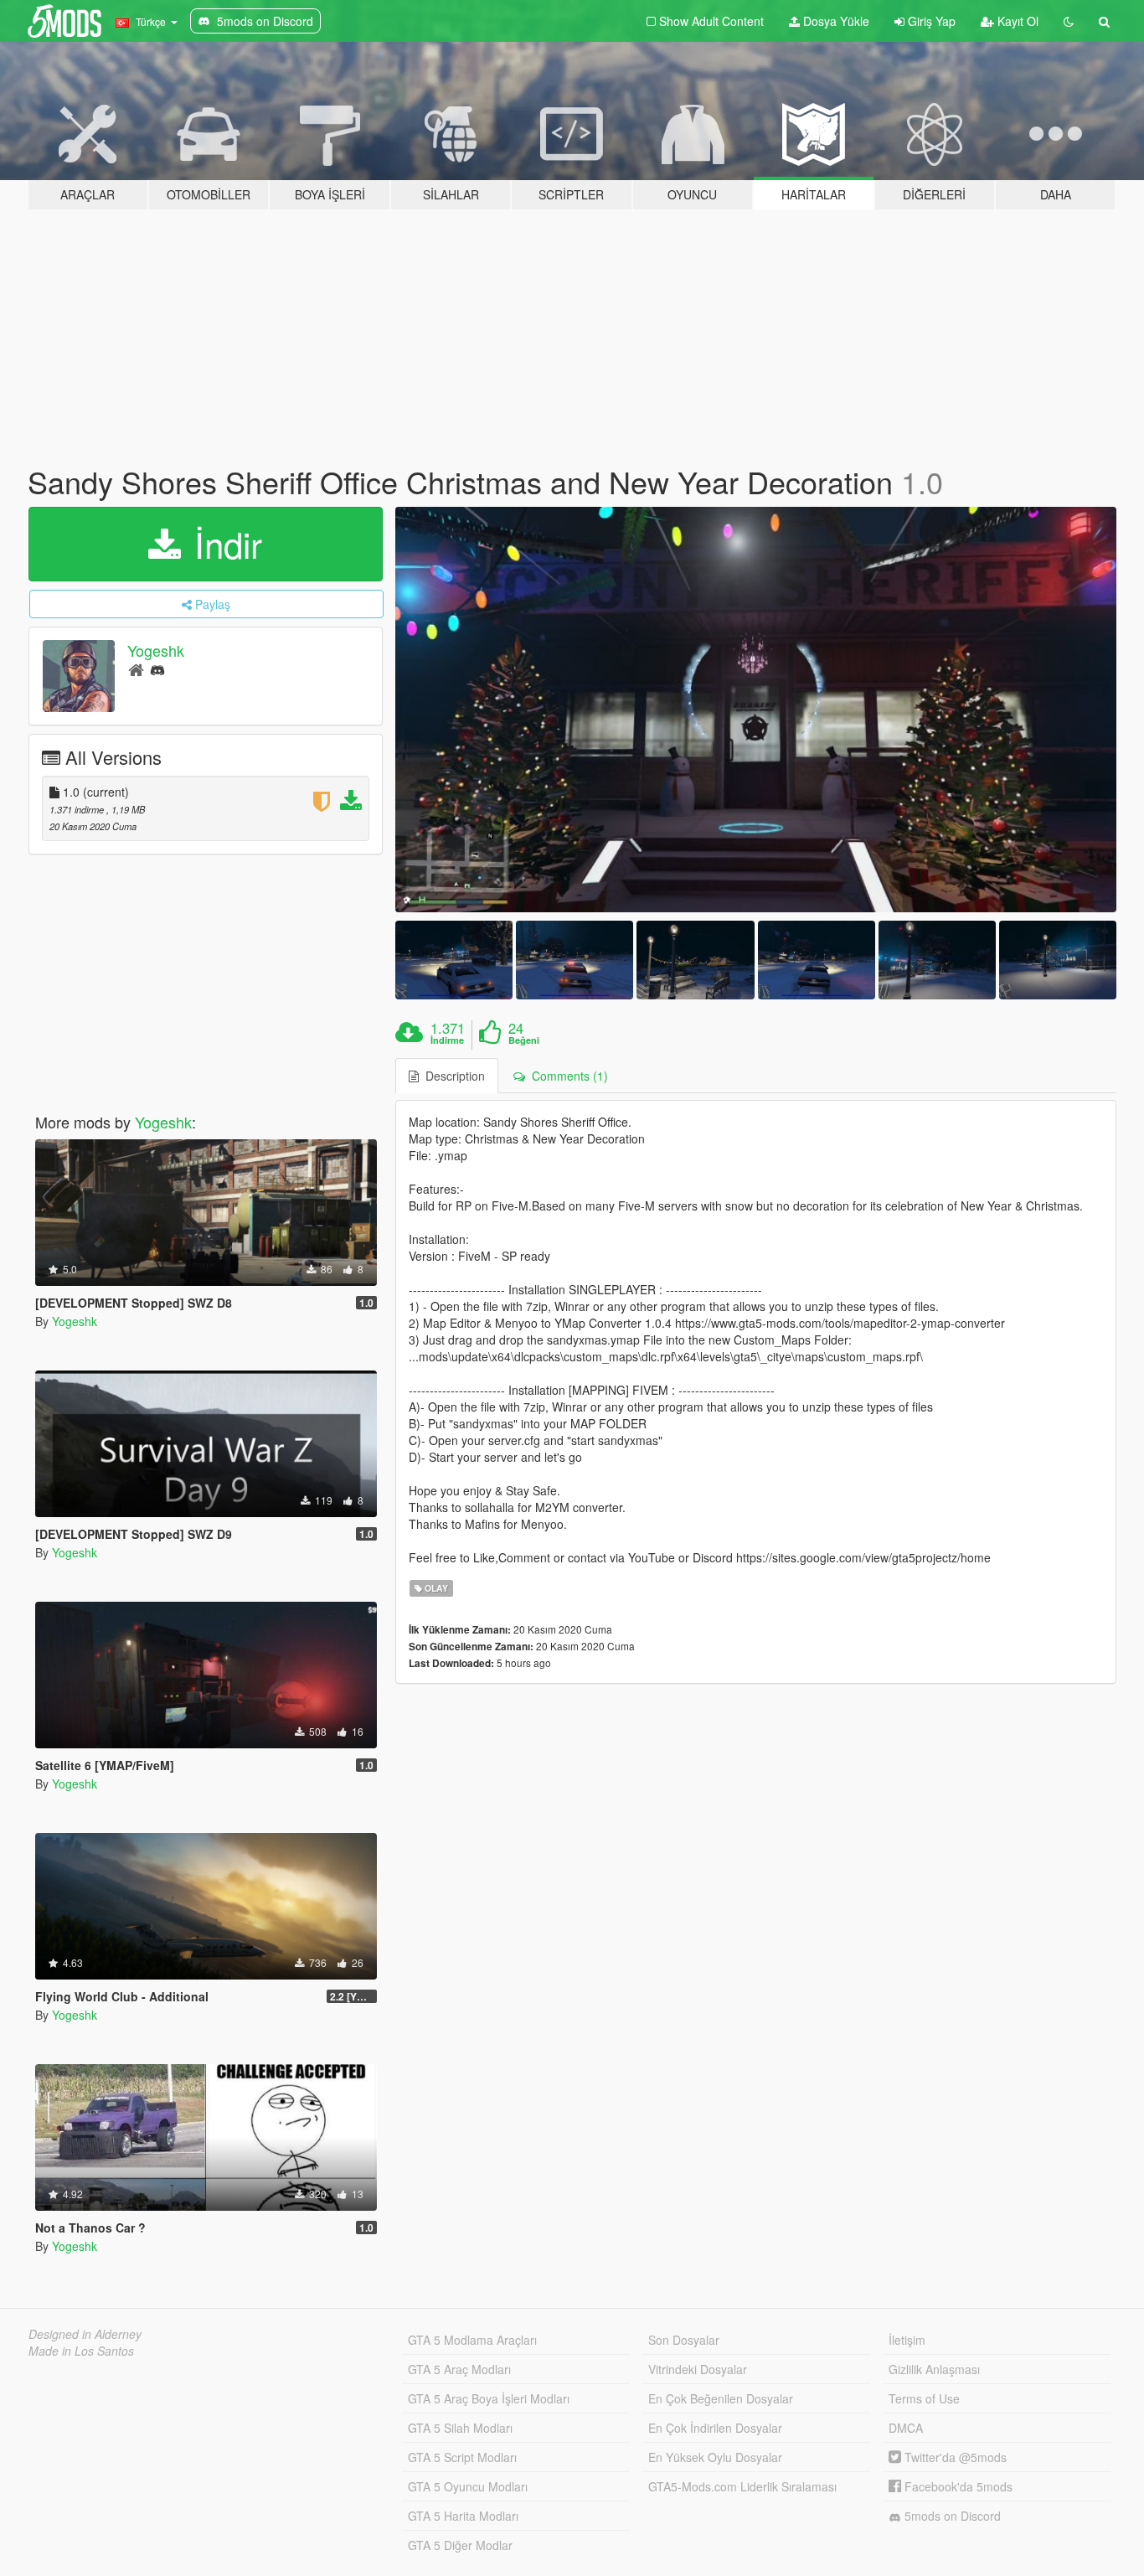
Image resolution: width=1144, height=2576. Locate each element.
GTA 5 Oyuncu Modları (468, 2486)
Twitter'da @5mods (954, 2457)
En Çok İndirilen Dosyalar (715, 2428)
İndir (223, 544)
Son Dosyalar (684, 2340)
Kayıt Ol (1016, 21)
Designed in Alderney (85, 2334)
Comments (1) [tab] (567, 1076)
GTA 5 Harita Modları (463, 2516)
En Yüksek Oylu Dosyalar (715, 2457)
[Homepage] (136, 669)
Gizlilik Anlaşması (934, 2369)
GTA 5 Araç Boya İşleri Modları (489, 2398)
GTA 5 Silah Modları (460, 2428)
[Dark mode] (1069, 21)
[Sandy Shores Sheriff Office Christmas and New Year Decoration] (756, 710)
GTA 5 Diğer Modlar (460, 2545)
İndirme (447, 1040)
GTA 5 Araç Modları (459, 2369)
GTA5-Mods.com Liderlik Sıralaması (742, 2486)
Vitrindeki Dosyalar (698, 2369)
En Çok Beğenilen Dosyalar (721, 2398)
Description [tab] (452, 1076)
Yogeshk (156, 650)
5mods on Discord (951, 2516)
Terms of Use (924, 2398)
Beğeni (524, 1040)
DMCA (906, 2428)
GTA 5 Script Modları (462, 2457)
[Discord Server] (157, 669)
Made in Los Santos (81, 2351)
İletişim (907, 2340)
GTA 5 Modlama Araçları (472, 2340)
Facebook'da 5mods (957, 2486)
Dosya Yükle (835, 21)
